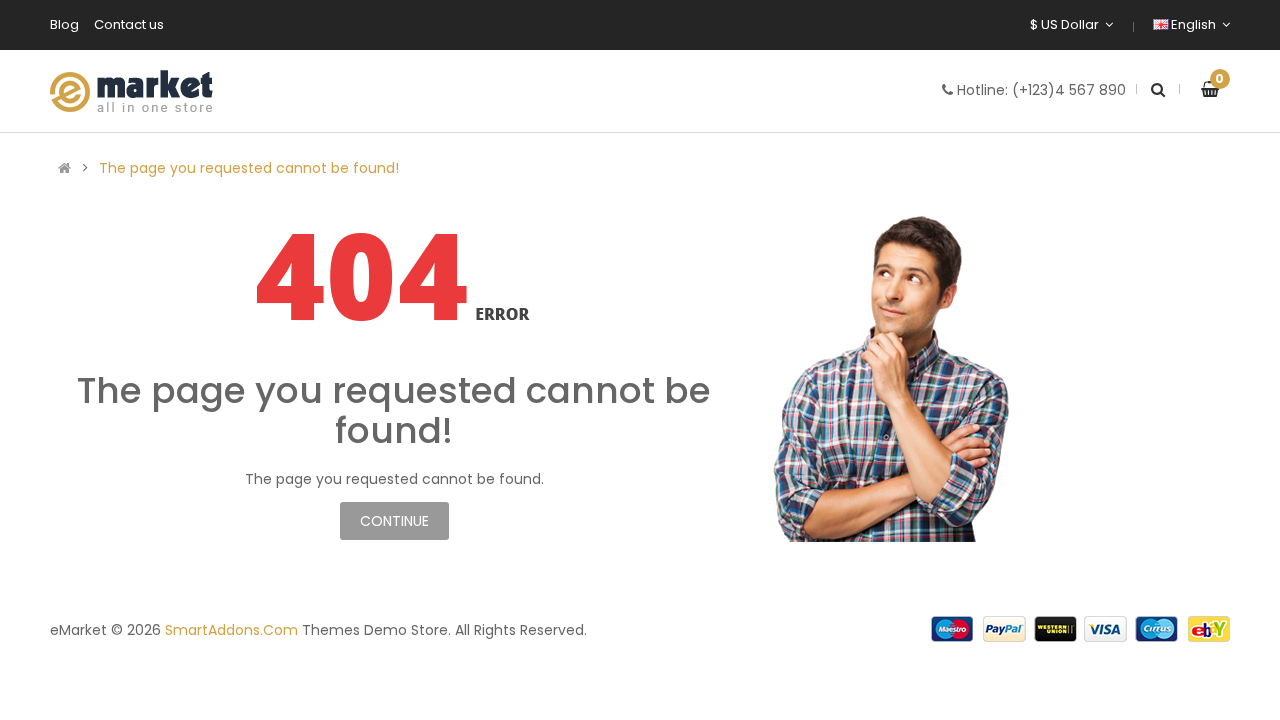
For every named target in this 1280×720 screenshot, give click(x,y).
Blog (64, 24)
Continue (394, 521)
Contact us (129, 24)
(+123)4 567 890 (1069, 90)
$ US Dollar (1067, 24)
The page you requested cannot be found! (249, 168)
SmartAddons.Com (231, 630)
